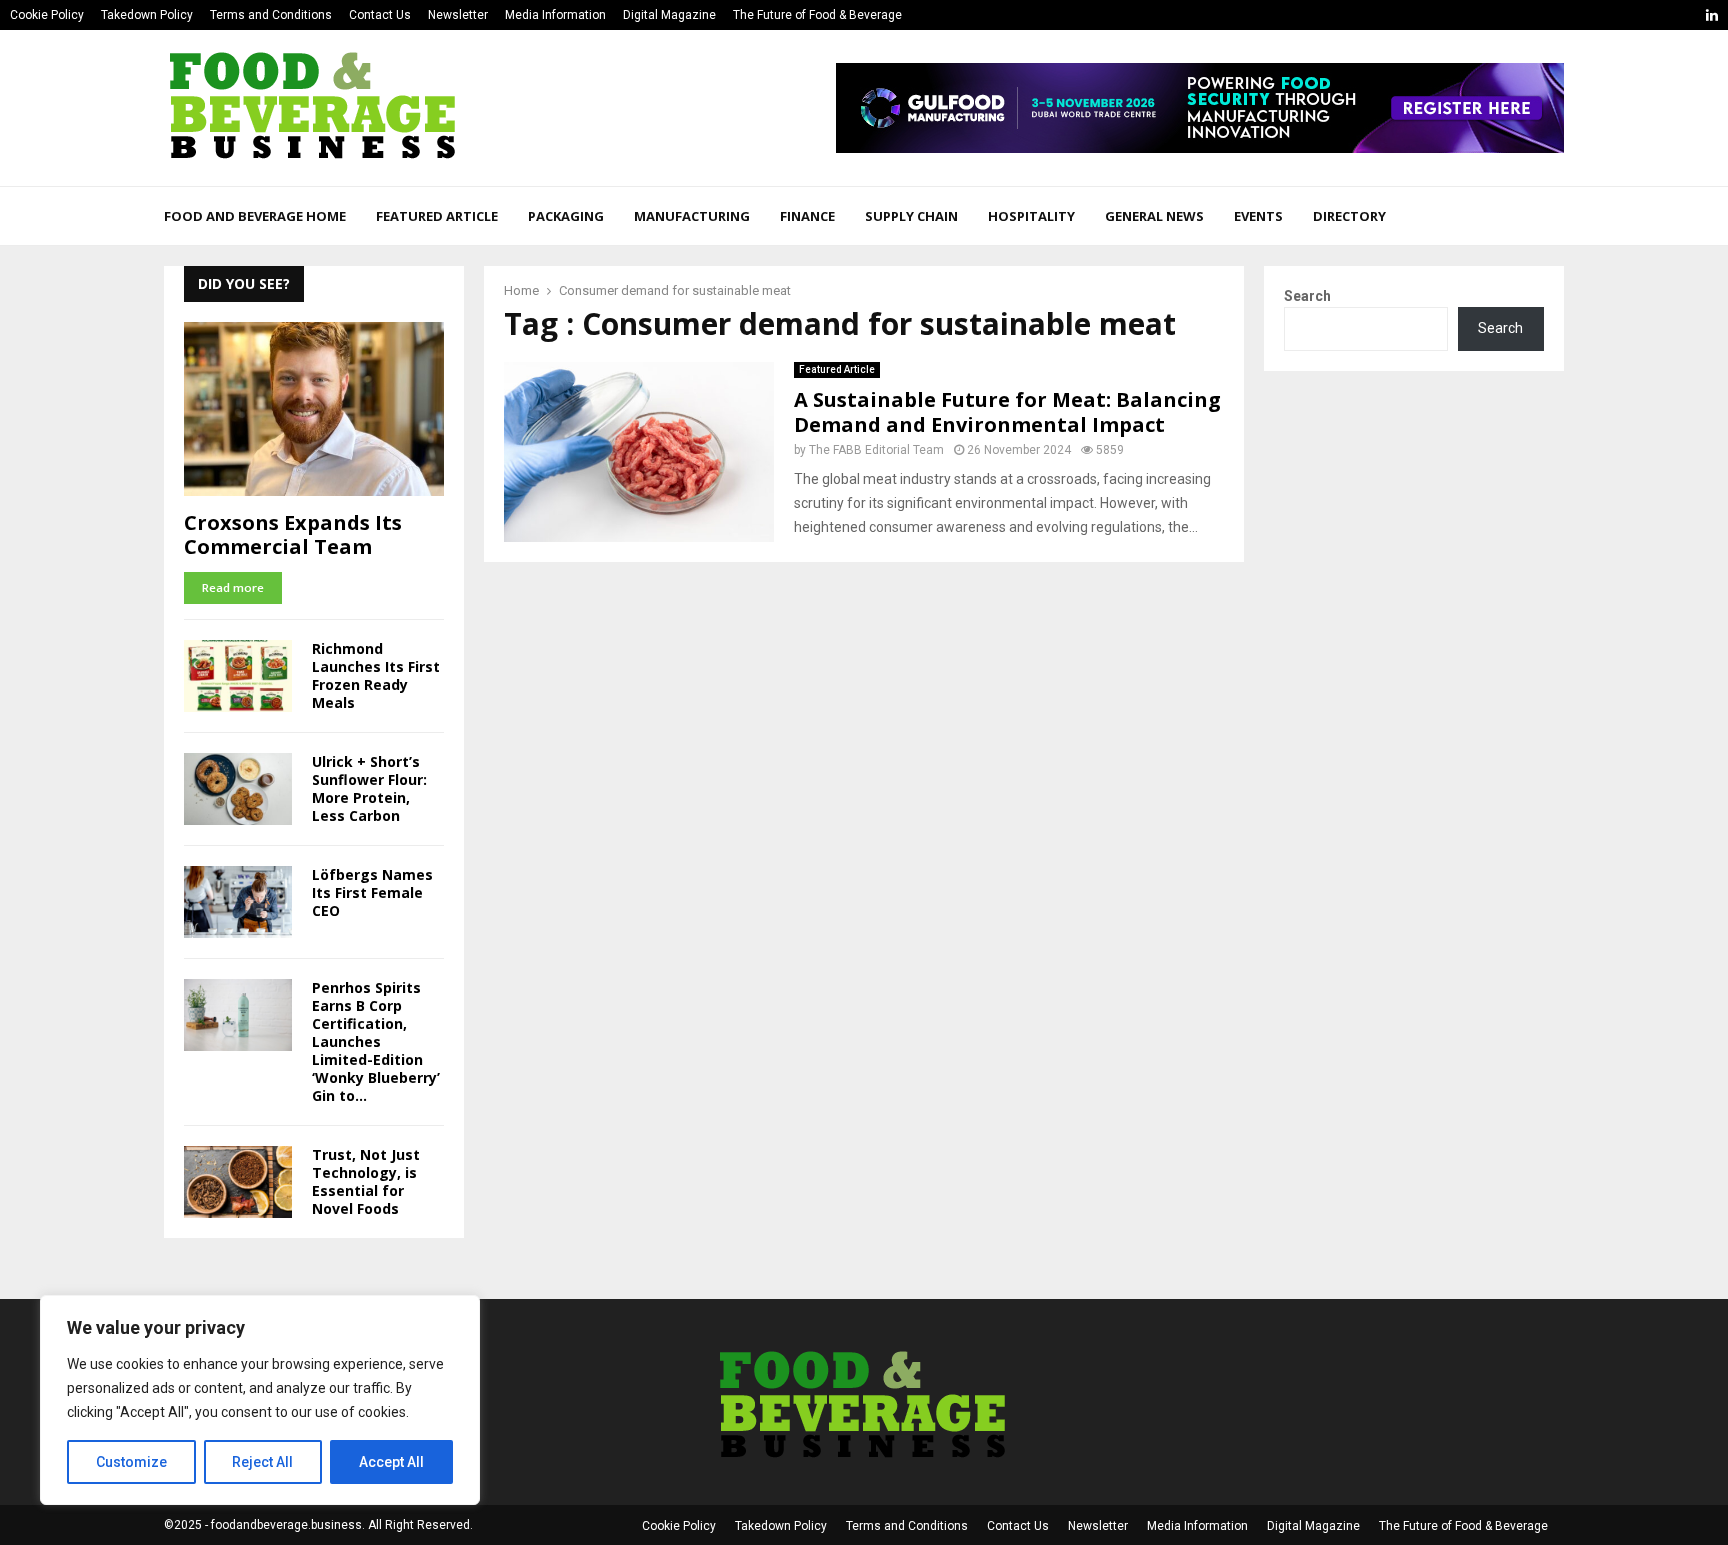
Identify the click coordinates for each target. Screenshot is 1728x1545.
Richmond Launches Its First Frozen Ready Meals (376, 675)
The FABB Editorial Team (876, 450)
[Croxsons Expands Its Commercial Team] (314, 408)
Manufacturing (692, 216)
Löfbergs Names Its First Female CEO (372, 892)
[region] (260, 1400)
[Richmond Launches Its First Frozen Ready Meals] (238, 676)
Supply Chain (911, 216)
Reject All (262, 1462)
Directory (1349, 216)
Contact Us (380, 15)
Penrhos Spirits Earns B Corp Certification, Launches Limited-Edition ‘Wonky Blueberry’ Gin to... (376, 1041)
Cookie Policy (47, 15)
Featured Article (437, 216)
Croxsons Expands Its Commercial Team (293, 534)
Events (1258, 216)
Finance (807, 216)
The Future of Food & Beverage (817, 15)
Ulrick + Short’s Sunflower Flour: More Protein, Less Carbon (369, 788)
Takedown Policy (147, 15)
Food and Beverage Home (255, 216)
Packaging (566, 216)
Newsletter (458, 15)
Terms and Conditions (271, 15)
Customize (131, 1462)
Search (1307, 296)
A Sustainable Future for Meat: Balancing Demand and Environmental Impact (1007, 412)
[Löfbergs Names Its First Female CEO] (238, 902)
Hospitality (1031, 216)
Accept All (391, 1462)
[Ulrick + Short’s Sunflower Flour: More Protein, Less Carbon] (238, 789)
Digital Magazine (669, 15)
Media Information (555, 15)
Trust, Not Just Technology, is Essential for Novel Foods (366, 1181)
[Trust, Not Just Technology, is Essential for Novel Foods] (238, 1182)
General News (1154, 216)
